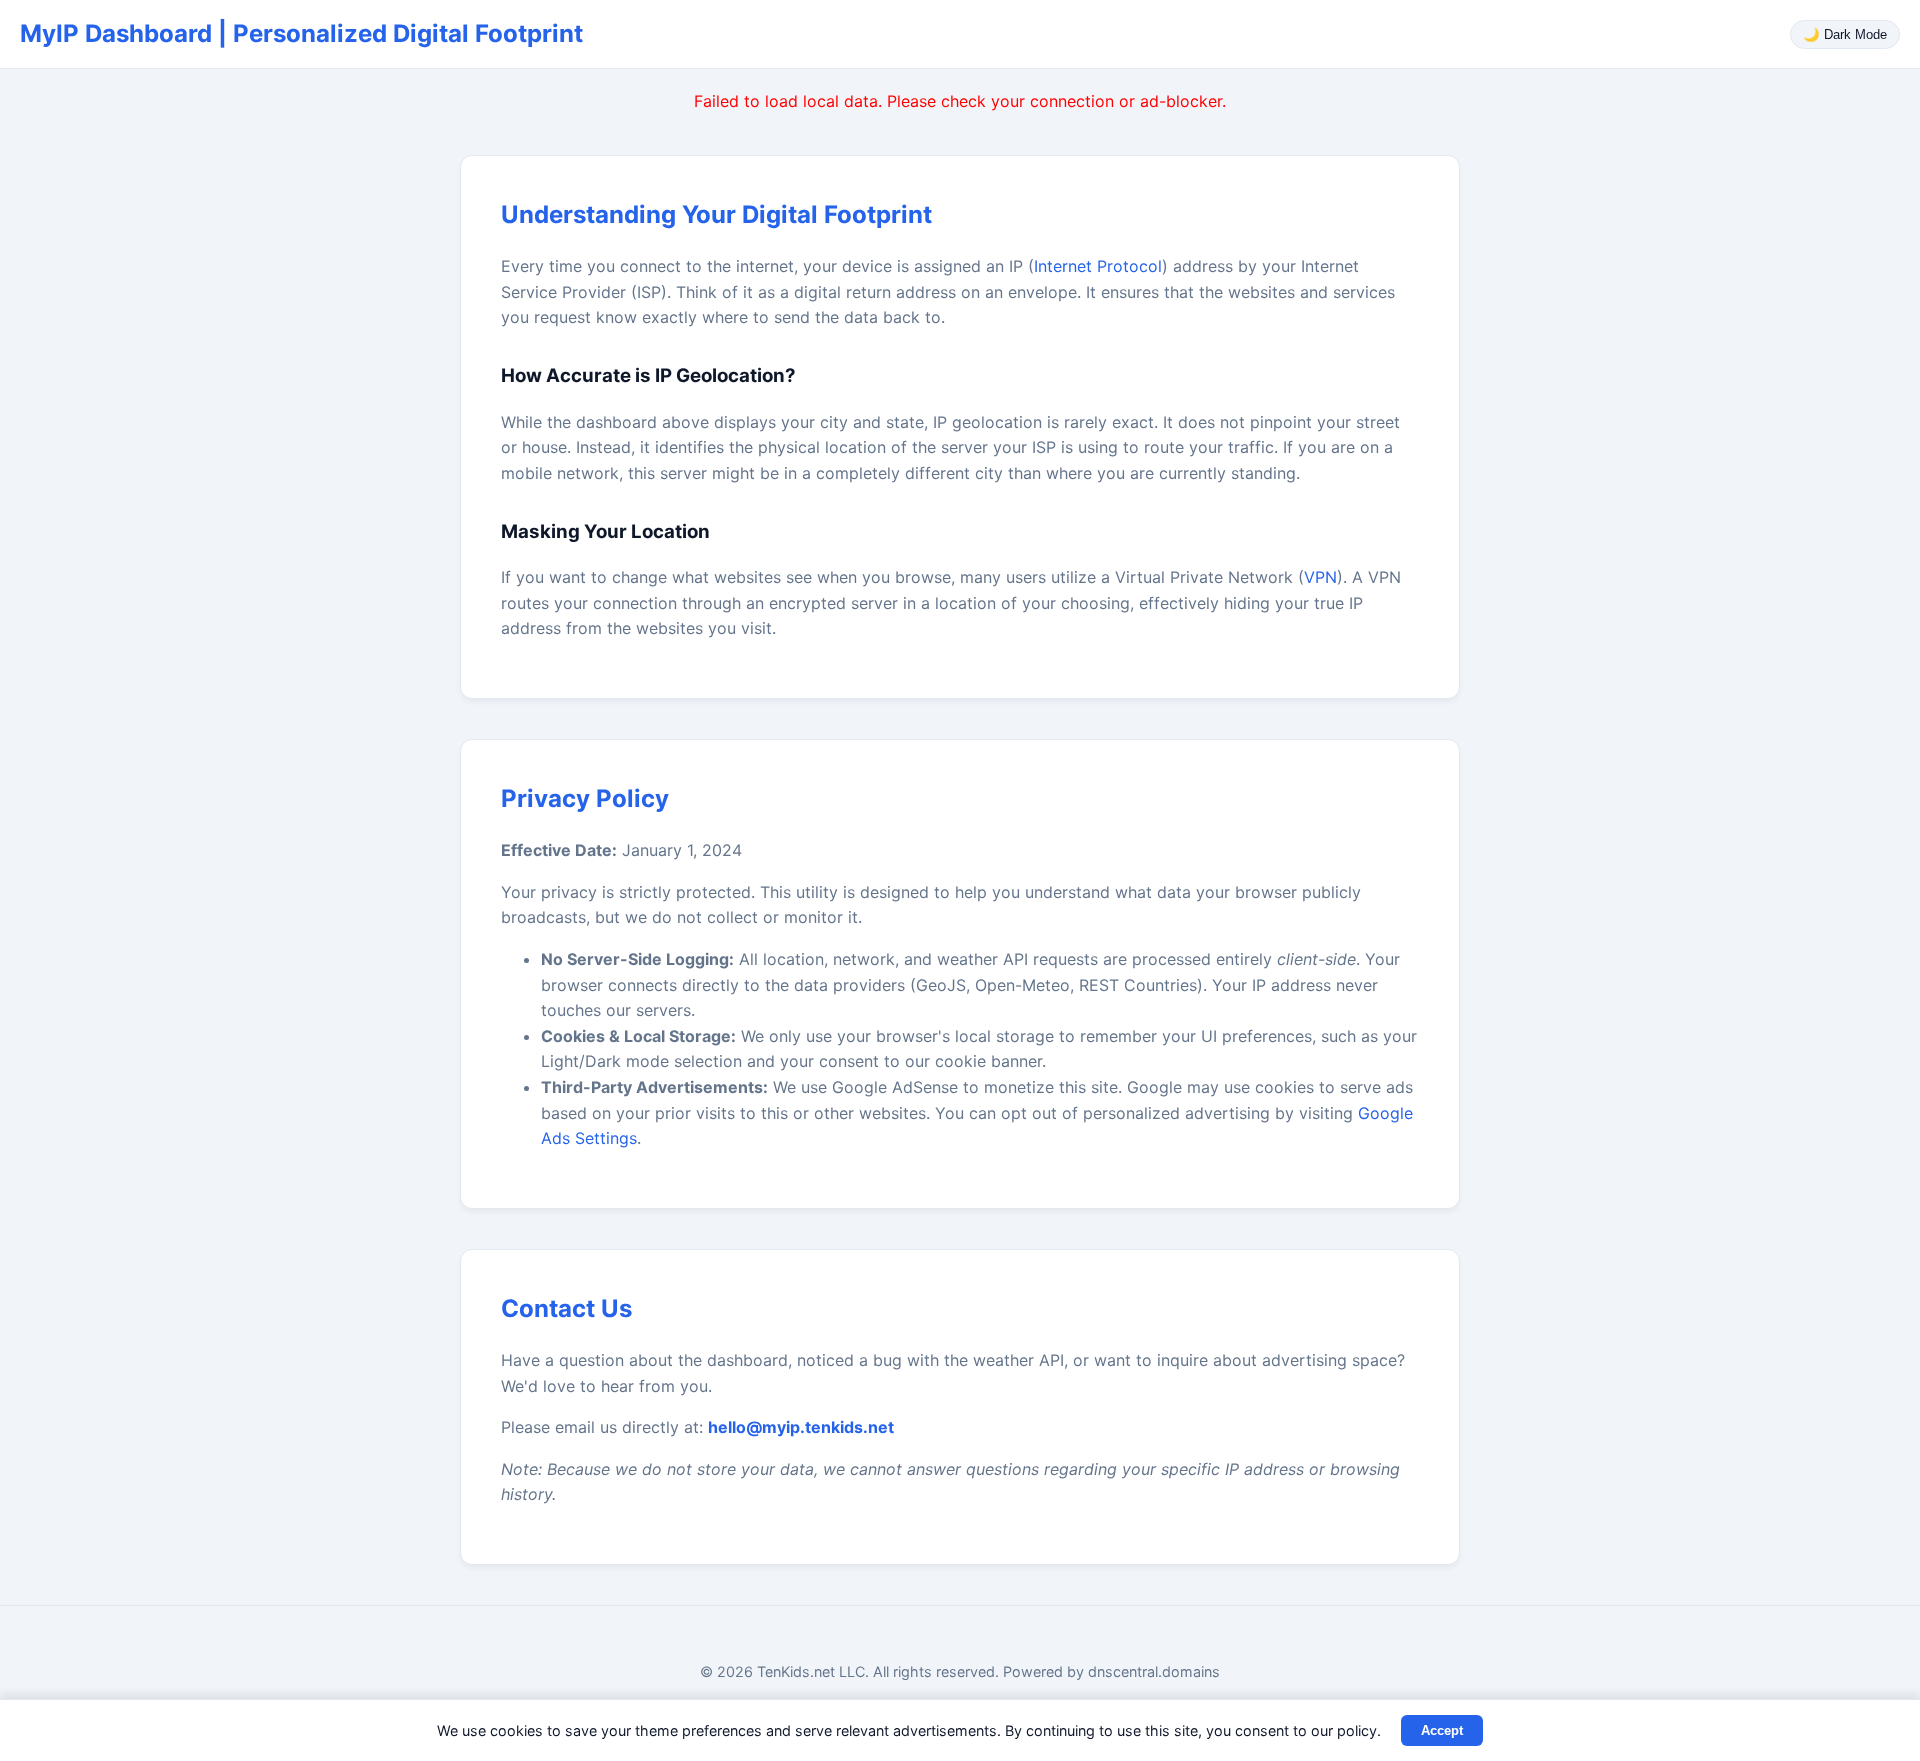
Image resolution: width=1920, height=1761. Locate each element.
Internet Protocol (1098, 266)
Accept (1442, 1730)
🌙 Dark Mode (1845, 34)
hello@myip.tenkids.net (801, 1427)
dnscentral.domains (1154, 1671)
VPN (1320, 577)
